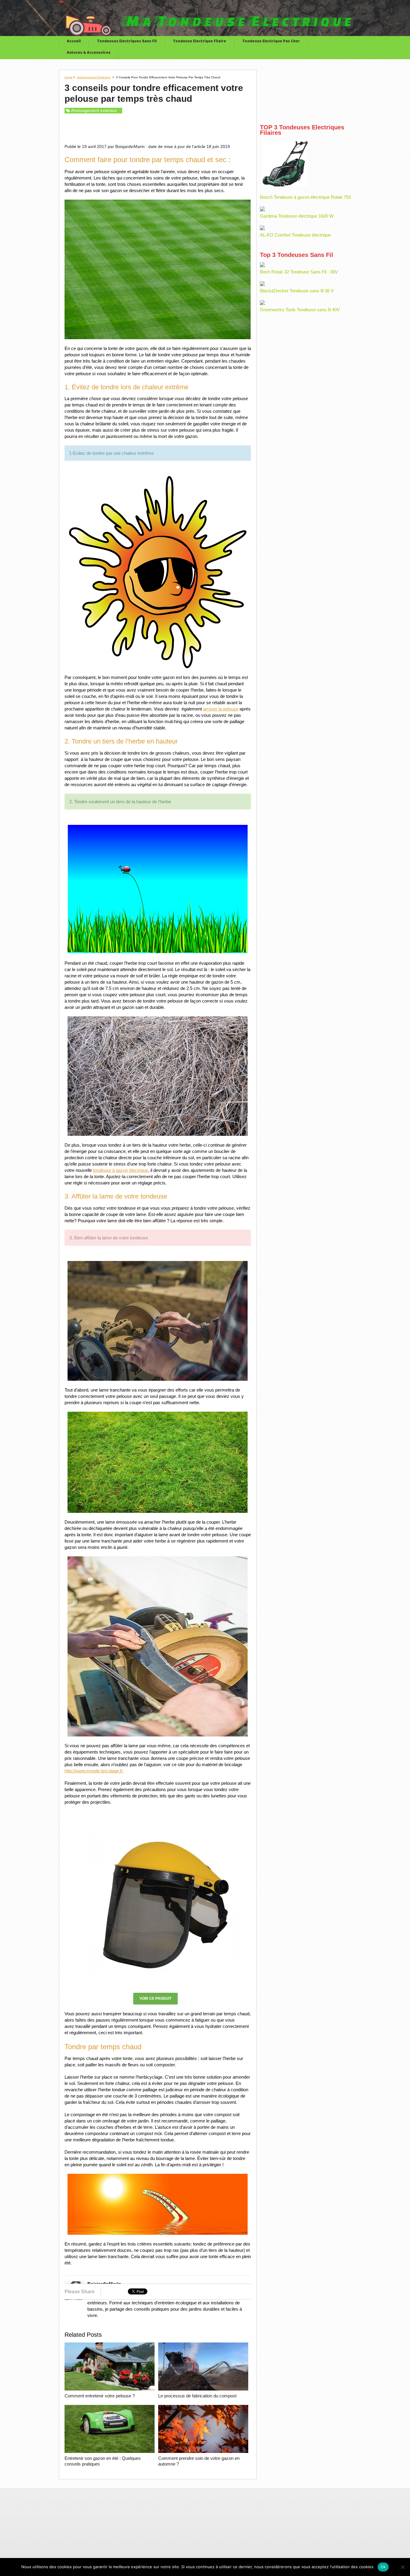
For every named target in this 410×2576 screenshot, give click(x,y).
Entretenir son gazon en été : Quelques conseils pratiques (103, 2461)
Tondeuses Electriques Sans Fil (127, 42)
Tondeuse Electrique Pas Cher (271, 42)
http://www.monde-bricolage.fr (94, 1771)
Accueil (74, 42)
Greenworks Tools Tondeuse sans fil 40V (300, 310)
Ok (383, 2567)
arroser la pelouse (221, 709)
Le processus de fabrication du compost (197, 2396)
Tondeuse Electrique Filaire (199, 42)
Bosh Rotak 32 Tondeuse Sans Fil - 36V (299, 272)
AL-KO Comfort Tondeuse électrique (295, 235)
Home (69, 77)
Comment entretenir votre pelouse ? (100, 2396)
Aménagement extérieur (94, 77)
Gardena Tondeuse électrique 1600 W (297, 216)
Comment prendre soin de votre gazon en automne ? (199, 2461)
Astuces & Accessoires (89, 53)
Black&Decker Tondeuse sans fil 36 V (297, 291)
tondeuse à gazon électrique (121, 1170)
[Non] (402, 2567)
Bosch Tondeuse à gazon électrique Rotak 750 (305, 197)
